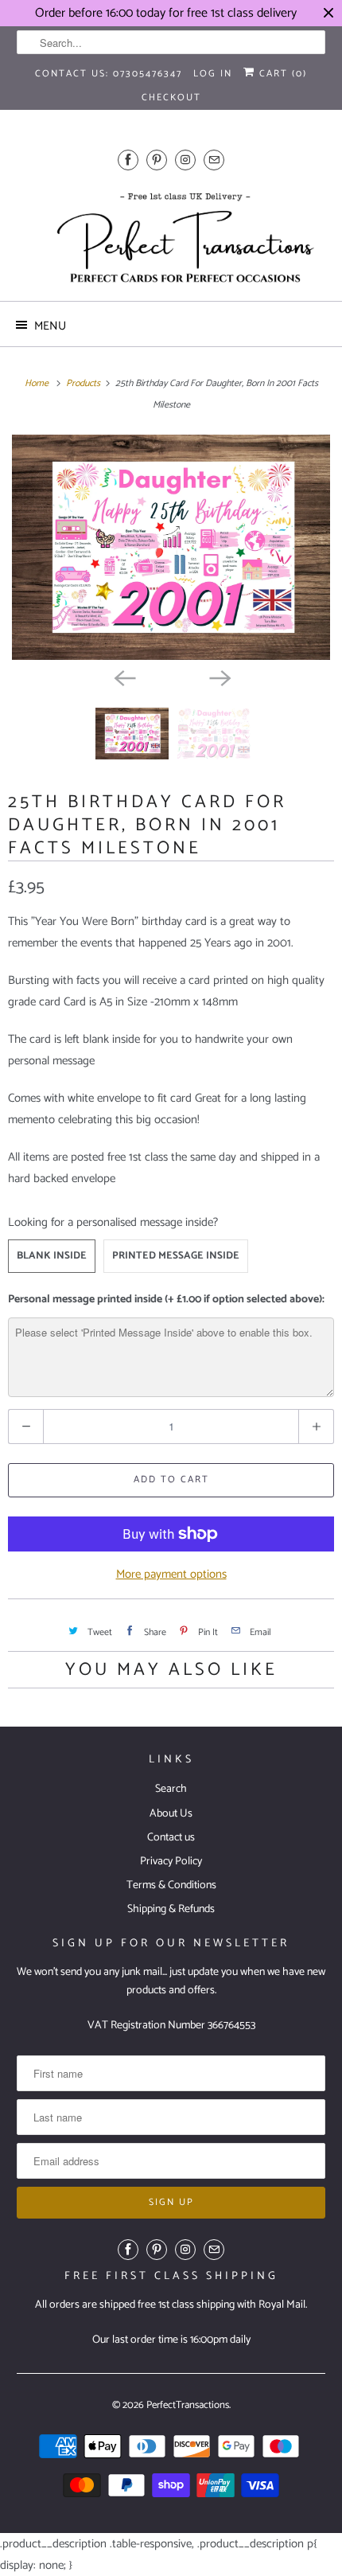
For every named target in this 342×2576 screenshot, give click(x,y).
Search (171, 1789)
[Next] (219, 677)
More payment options (171, 1574)
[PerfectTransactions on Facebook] (128, 160)
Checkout (171, 98)
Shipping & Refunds (171, 1909)
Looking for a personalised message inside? (113, 1222)
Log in (213, 74)
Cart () (281, 74)
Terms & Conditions (171, 1885)
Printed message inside (176, 1256)
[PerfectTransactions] (171, 237)
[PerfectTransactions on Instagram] (185, 160)
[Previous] (123, 677)
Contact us (171, 1838)
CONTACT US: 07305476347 (109, 74)
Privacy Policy (171, 1862)
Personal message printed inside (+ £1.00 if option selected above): (166, 1300)
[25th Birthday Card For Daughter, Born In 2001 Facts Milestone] (171, 547)
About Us (171, 1814)
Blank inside (52, 1256)
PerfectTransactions (188, 2405)
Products (84, 383)
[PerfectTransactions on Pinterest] (157, 160)
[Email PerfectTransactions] (214, 160)
